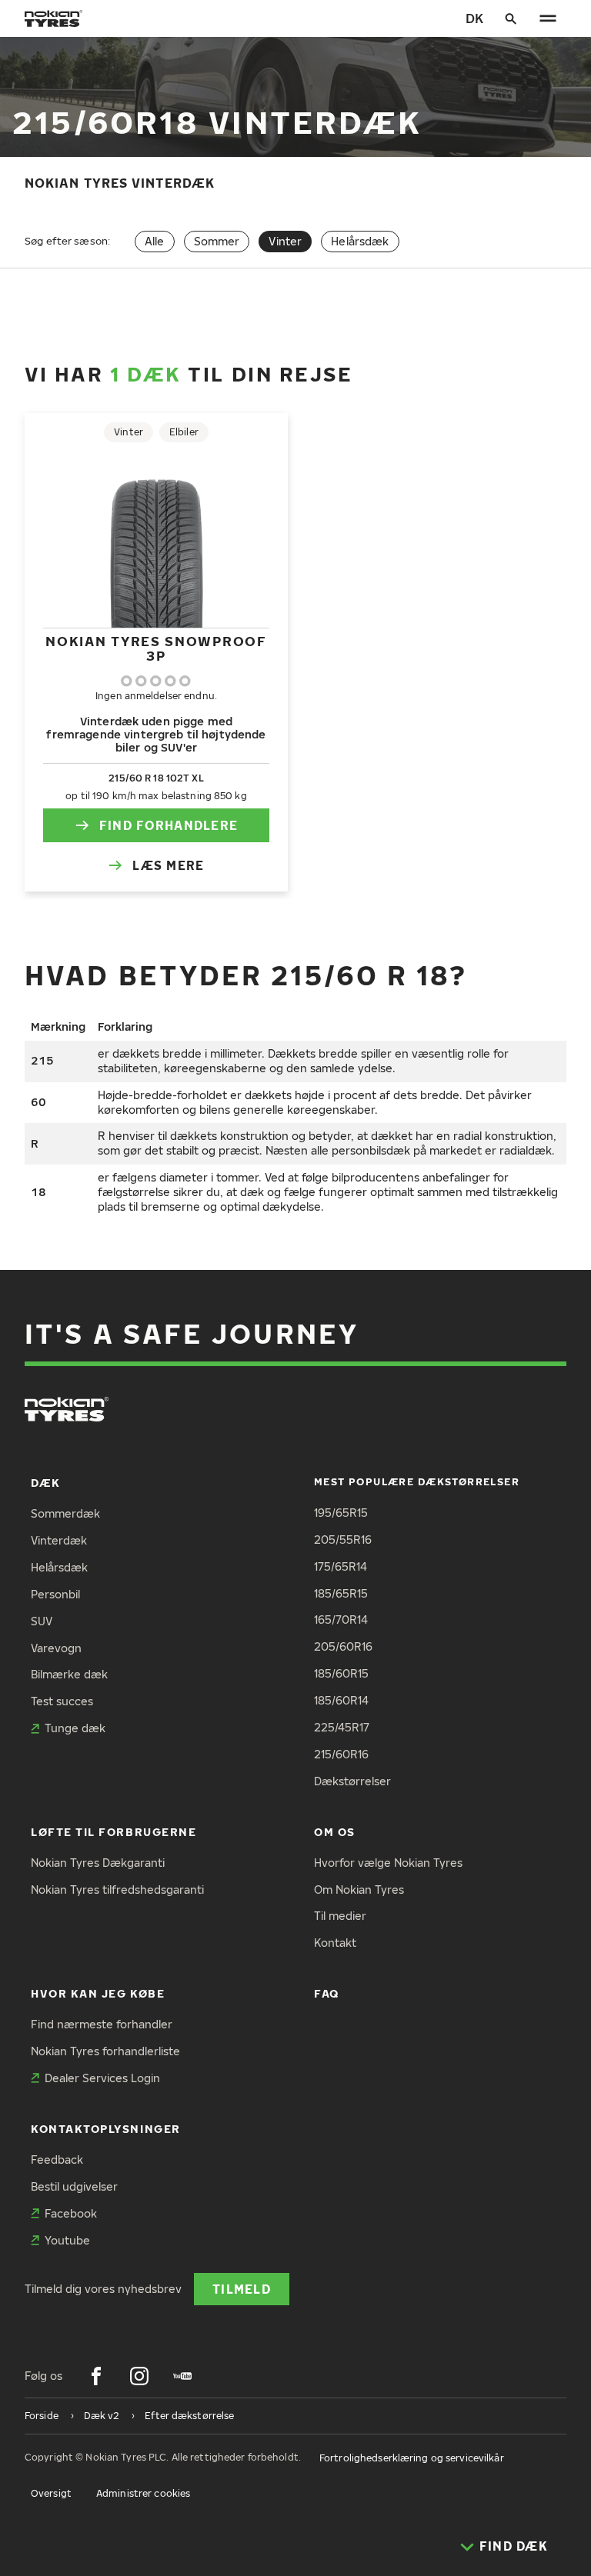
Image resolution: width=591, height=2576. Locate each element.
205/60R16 (343, 1646)
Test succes (62, 1701)
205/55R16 (343, 1540)
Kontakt (335, 1943)
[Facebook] (96, 2376)
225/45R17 (342, 1727)
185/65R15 (341, 1593)
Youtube (67, 2240)
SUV (42, 1621)
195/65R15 (341, 1513)
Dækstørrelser (352, 1781)
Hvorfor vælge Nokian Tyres (388, 1863)
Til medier (340, 1916)
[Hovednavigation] (548, 18)
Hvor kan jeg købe (98, 1993)
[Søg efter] (511, 18)
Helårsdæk (360, 241)
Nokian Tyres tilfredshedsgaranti (117, 1890)
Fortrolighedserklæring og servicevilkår (412, 2458)
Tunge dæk (75, 1728)
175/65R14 (341, 1566)
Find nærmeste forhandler (102, 2024)
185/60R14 (341, 1700)
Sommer (217, 241)
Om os (335, 1832)
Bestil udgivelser (74, 2186)
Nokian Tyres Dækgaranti (98, 1863)
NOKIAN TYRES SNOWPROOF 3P (156, 648)
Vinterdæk (59, 1540)
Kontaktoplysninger (106, 2129)
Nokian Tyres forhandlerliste (105, 2051)
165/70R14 (341, 1620)
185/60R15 (341, 1673)
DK (474, 18)
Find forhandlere (169, 825)
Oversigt (51, 2493)
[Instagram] (139, 2376)
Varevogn (56, 1648)
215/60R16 (341, 1754)
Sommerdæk (65, 1513)
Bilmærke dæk (69, 1674)
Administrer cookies (143, 2493)
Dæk (46, 1483)
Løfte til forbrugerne (114, 1832)
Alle (155, 241)
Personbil (55, 1594)
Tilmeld (242, 2289)
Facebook (71, 2213)
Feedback (57, 2159)
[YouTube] (182, 2376)
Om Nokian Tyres (359, 1890)
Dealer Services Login (102, 2078)
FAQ (327, 1993)
